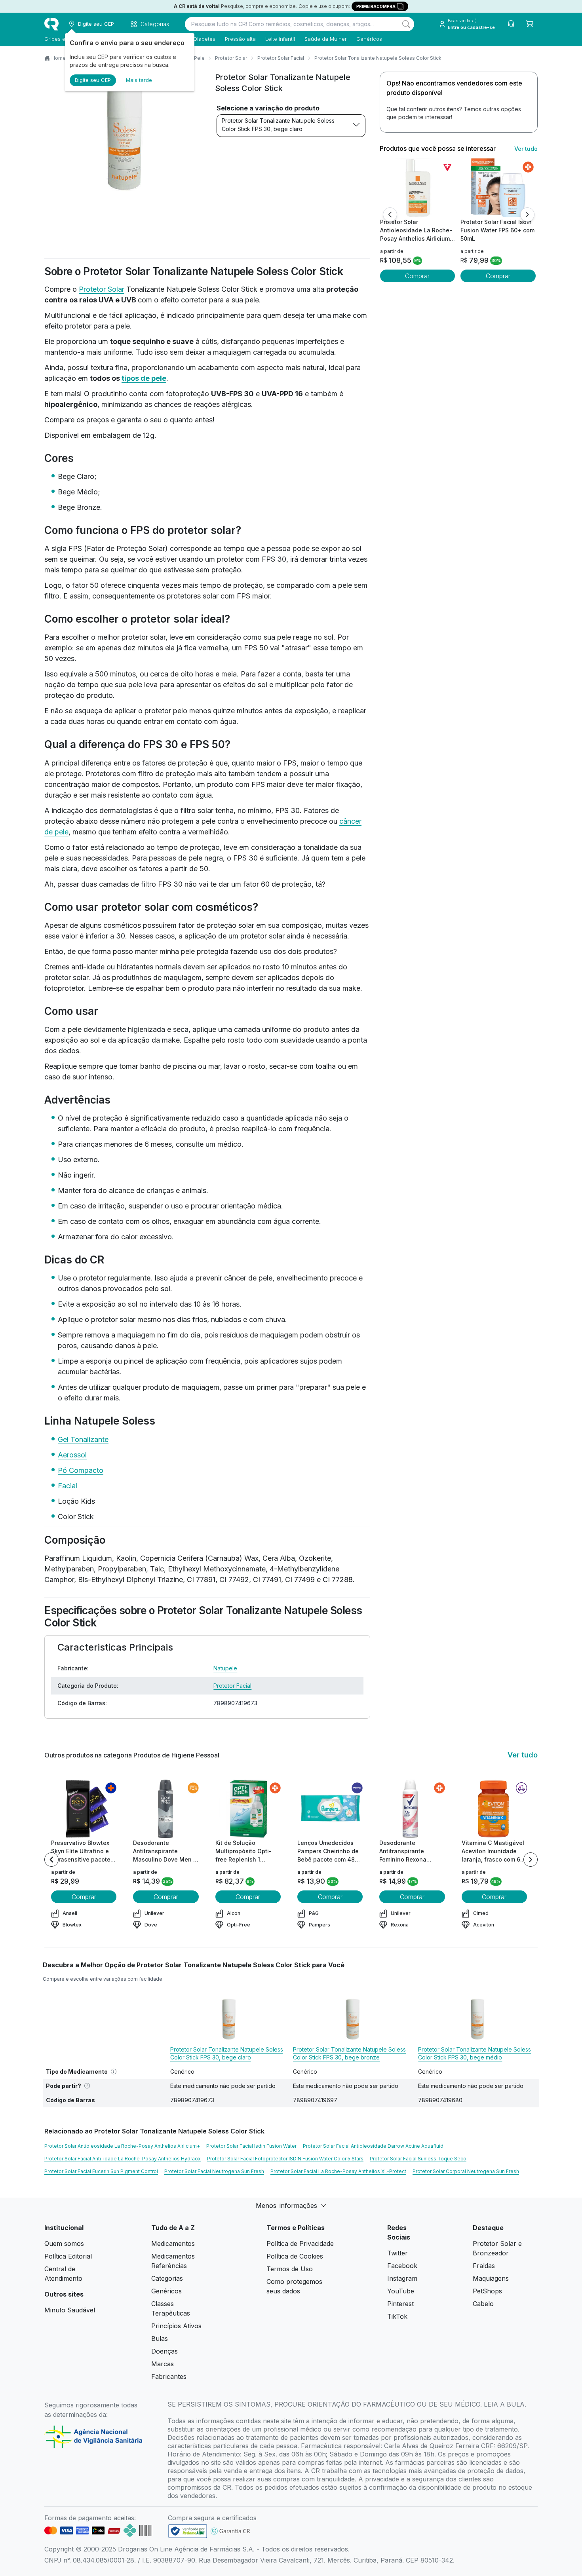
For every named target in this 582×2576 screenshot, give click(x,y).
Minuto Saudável (70, 2310)
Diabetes (204, 39)
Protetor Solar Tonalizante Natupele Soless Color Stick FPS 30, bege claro (278, 125)
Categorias (167, 2278)
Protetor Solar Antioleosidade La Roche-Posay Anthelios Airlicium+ (122, 2146)
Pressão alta (240, 39)
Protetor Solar (231, 58)
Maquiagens (491, 2278)
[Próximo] (527, 215)
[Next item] (531, 1860)
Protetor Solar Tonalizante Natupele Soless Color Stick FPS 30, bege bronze (349, 2053)
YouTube (401, 2291)
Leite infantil (280, 39)
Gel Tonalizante (83, 1439)
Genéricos (369, 39)
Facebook (402, 2266)
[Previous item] (51, 1860)
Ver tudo (526, 149)
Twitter (398, 2253)
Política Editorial (68, 2256)
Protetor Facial (232, 1686)
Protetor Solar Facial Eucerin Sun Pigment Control (101, 2171)
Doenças (165, 2351)
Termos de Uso (290, 2269)
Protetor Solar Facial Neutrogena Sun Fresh (214, 2171)
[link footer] (188, 2531)
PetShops (487, 2291)
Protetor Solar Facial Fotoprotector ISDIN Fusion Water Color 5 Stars (285, 2159)
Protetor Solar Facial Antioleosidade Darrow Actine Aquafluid (373, 2146)
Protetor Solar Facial (281, 58)
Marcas (163, 2364)
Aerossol (72, 1455)
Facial (68, 1486)
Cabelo (483, 2304)
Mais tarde (139, 80)
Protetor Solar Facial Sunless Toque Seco (418, 2159)
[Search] (406, 24)
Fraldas (484, 2266)
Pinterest (400, 2304)
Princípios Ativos (176, 2326)
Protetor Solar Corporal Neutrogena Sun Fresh (466, 2171)
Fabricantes (169, 2377)
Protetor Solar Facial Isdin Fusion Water (251, 2146)
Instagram (402, 2278)
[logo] (51, 24)
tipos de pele (144, 378)
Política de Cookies (295, 2256)
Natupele (225, 1668)
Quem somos (64, 2244)
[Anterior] (390, 215)
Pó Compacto (81, 1470)
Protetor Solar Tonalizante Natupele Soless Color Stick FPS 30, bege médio (475, 2053)
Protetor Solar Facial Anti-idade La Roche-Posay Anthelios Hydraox (123, 2159)
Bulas (160, 2339)
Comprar (417, 276)
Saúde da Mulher (326, 39)
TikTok (397, 2316)
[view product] (417, 188)
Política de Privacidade (300, 2244)
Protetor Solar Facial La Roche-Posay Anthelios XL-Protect (338, 2171)
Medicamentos (173, 2244)
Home (59, 58)
